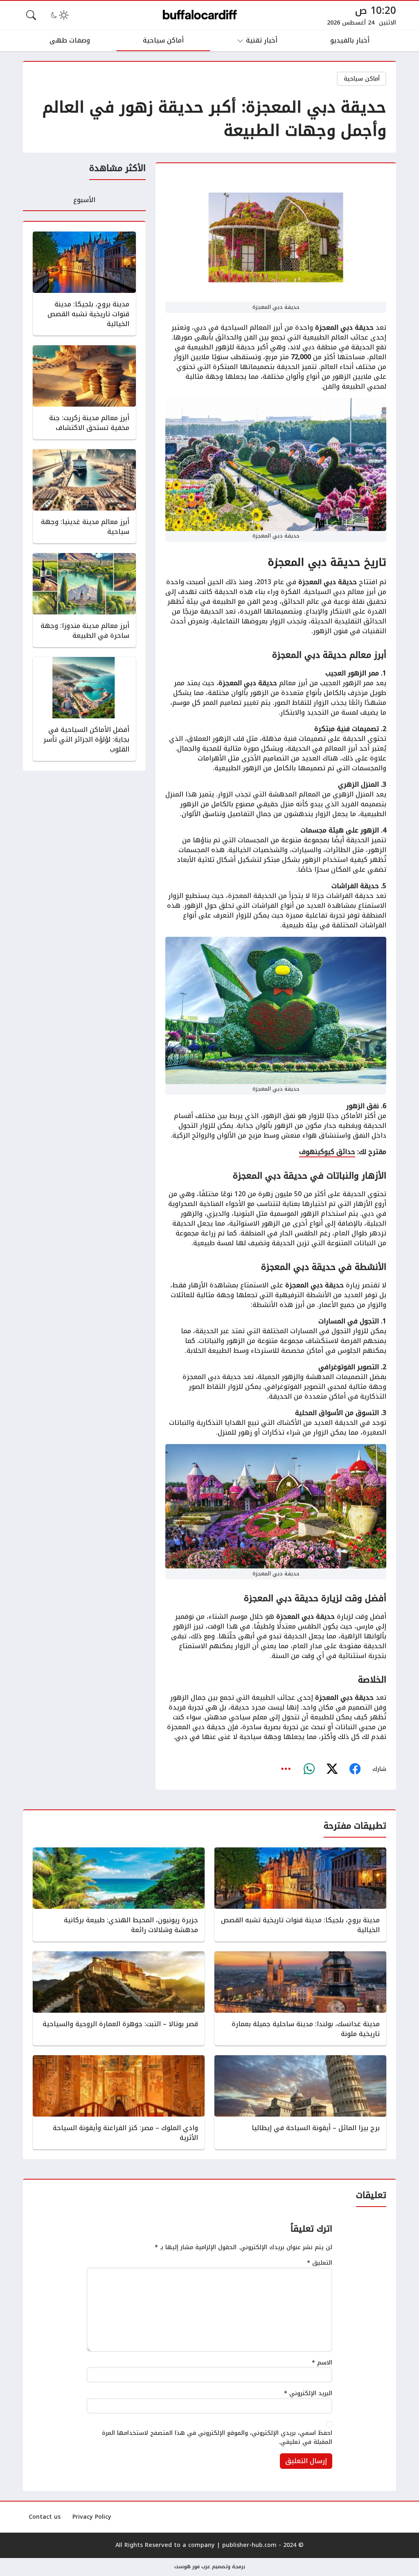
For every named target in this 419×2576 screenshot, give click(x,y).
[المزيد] (286, 1769)
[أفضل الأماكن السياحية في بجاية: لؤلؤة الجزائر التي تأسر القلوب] (84, 709)
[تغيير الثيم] (59, 15)
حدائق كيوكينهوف (327, 1152)
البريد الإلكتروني (308, 2394)
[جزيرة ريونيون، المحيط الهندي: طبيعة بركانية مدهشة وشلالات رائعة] (119, 1894)
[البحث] (31, 15)
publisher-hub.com (249, 2545)
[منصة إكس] (332, 1769)
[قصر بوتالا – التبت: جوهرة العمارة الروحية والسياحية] (119, 1998)
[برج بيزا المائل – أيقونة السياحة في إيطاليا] (300, 2102)
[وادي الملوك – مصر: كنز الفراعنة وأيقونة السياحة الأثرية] (119, 2102)
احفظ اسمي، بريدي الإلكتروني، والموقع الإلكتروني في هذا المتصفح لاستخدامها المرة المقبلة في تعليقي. (217, 2438)
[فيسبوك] (355, 1769)
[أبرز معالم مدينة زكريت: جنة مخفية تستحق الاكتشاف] (84, 392)
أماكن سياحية (362, 79)
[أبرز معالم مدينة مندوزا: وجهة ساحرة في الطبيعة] (84, 600)
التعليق (320, 2263)
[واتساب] (309, 1769)
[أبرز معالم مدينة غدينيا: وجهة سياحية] (84, 496)
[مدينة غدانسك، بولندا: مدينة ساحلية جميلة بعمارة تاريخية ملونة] (300, 1998)
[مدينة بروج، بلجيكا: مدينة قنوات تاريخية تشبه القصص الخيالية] (84, 283)
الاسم (322, 2363)
